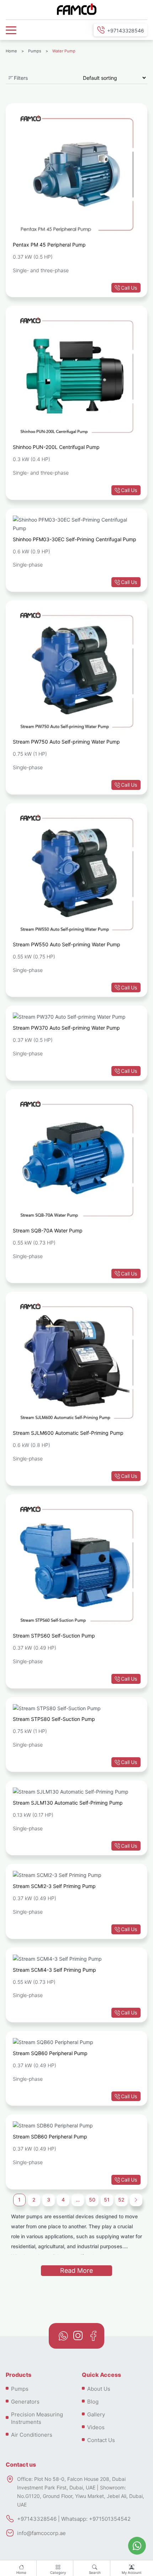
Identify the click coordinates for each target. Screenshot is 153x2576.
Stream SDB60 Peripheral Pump (50, 2137)
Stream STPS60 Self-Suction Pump (54, 1636)
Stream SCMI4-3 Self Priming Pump (54, 1970)
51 (107, 2200)
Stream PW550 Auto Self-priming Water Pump (67, 944)
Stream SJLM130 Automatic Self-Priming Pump (68, 1803)
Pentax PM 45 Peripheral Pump (49, 245)
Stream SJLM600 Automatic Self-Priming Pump (68, 1433)
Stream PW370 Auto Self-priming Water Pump (66, 1028)
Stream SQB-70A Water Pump (48, 1230)
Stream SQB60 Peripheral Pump (50, 2053)
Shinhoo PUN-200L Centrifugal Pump (56, 447)
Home (21, 2573)
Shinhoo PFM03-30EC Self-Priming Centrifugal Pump (75, 539)
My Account (132, 2573)
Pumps (35, 51)
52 (121, 2200)
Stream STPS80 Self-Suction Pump (54, 1719)
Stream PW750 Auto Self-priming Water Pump (66, 742)
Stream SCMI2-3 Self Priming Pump (54, 1886)
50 (92, 2200)
